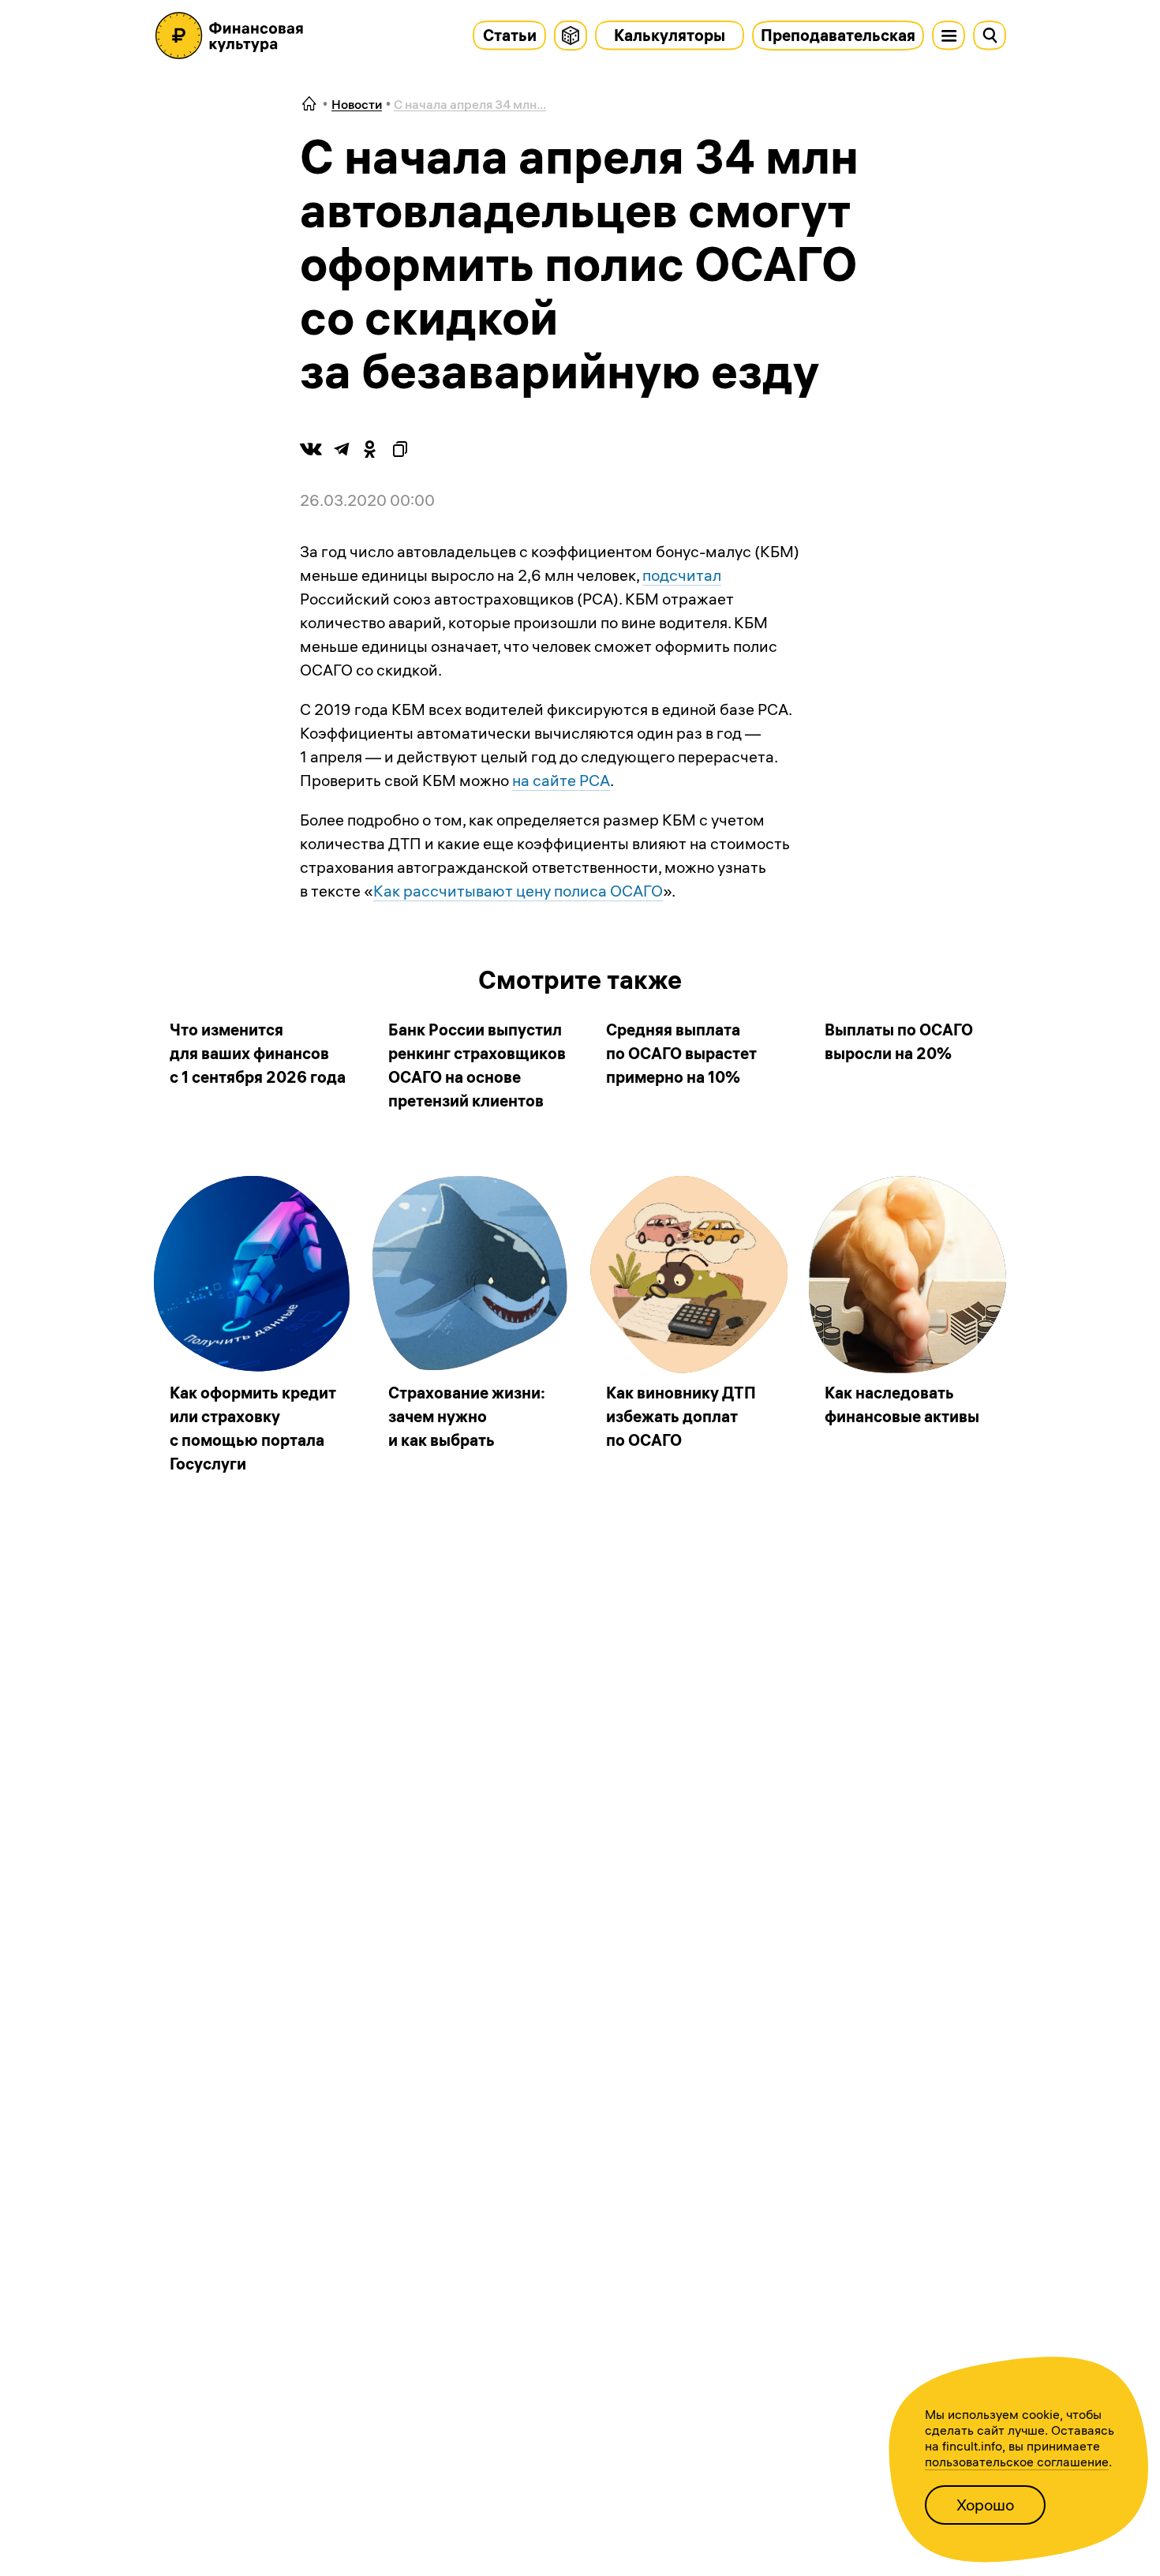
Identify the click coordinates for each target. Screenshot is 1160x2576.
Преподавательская (838, 35)
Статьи (510, 35)
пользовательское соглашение (1017, 2462)
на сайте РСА (561, 780)
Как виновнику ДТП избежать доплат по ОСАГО (681, 1416)
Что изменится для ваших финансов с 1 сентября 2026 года (258, 1053)
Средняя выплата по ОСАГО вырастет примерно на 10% (681, 1053)
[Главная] (309, 105)
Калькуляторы (670, 35)
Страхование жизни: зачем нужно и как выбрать (467, 1416)
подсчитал (682, 575)
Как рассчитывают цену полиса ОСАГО (518, 891)
